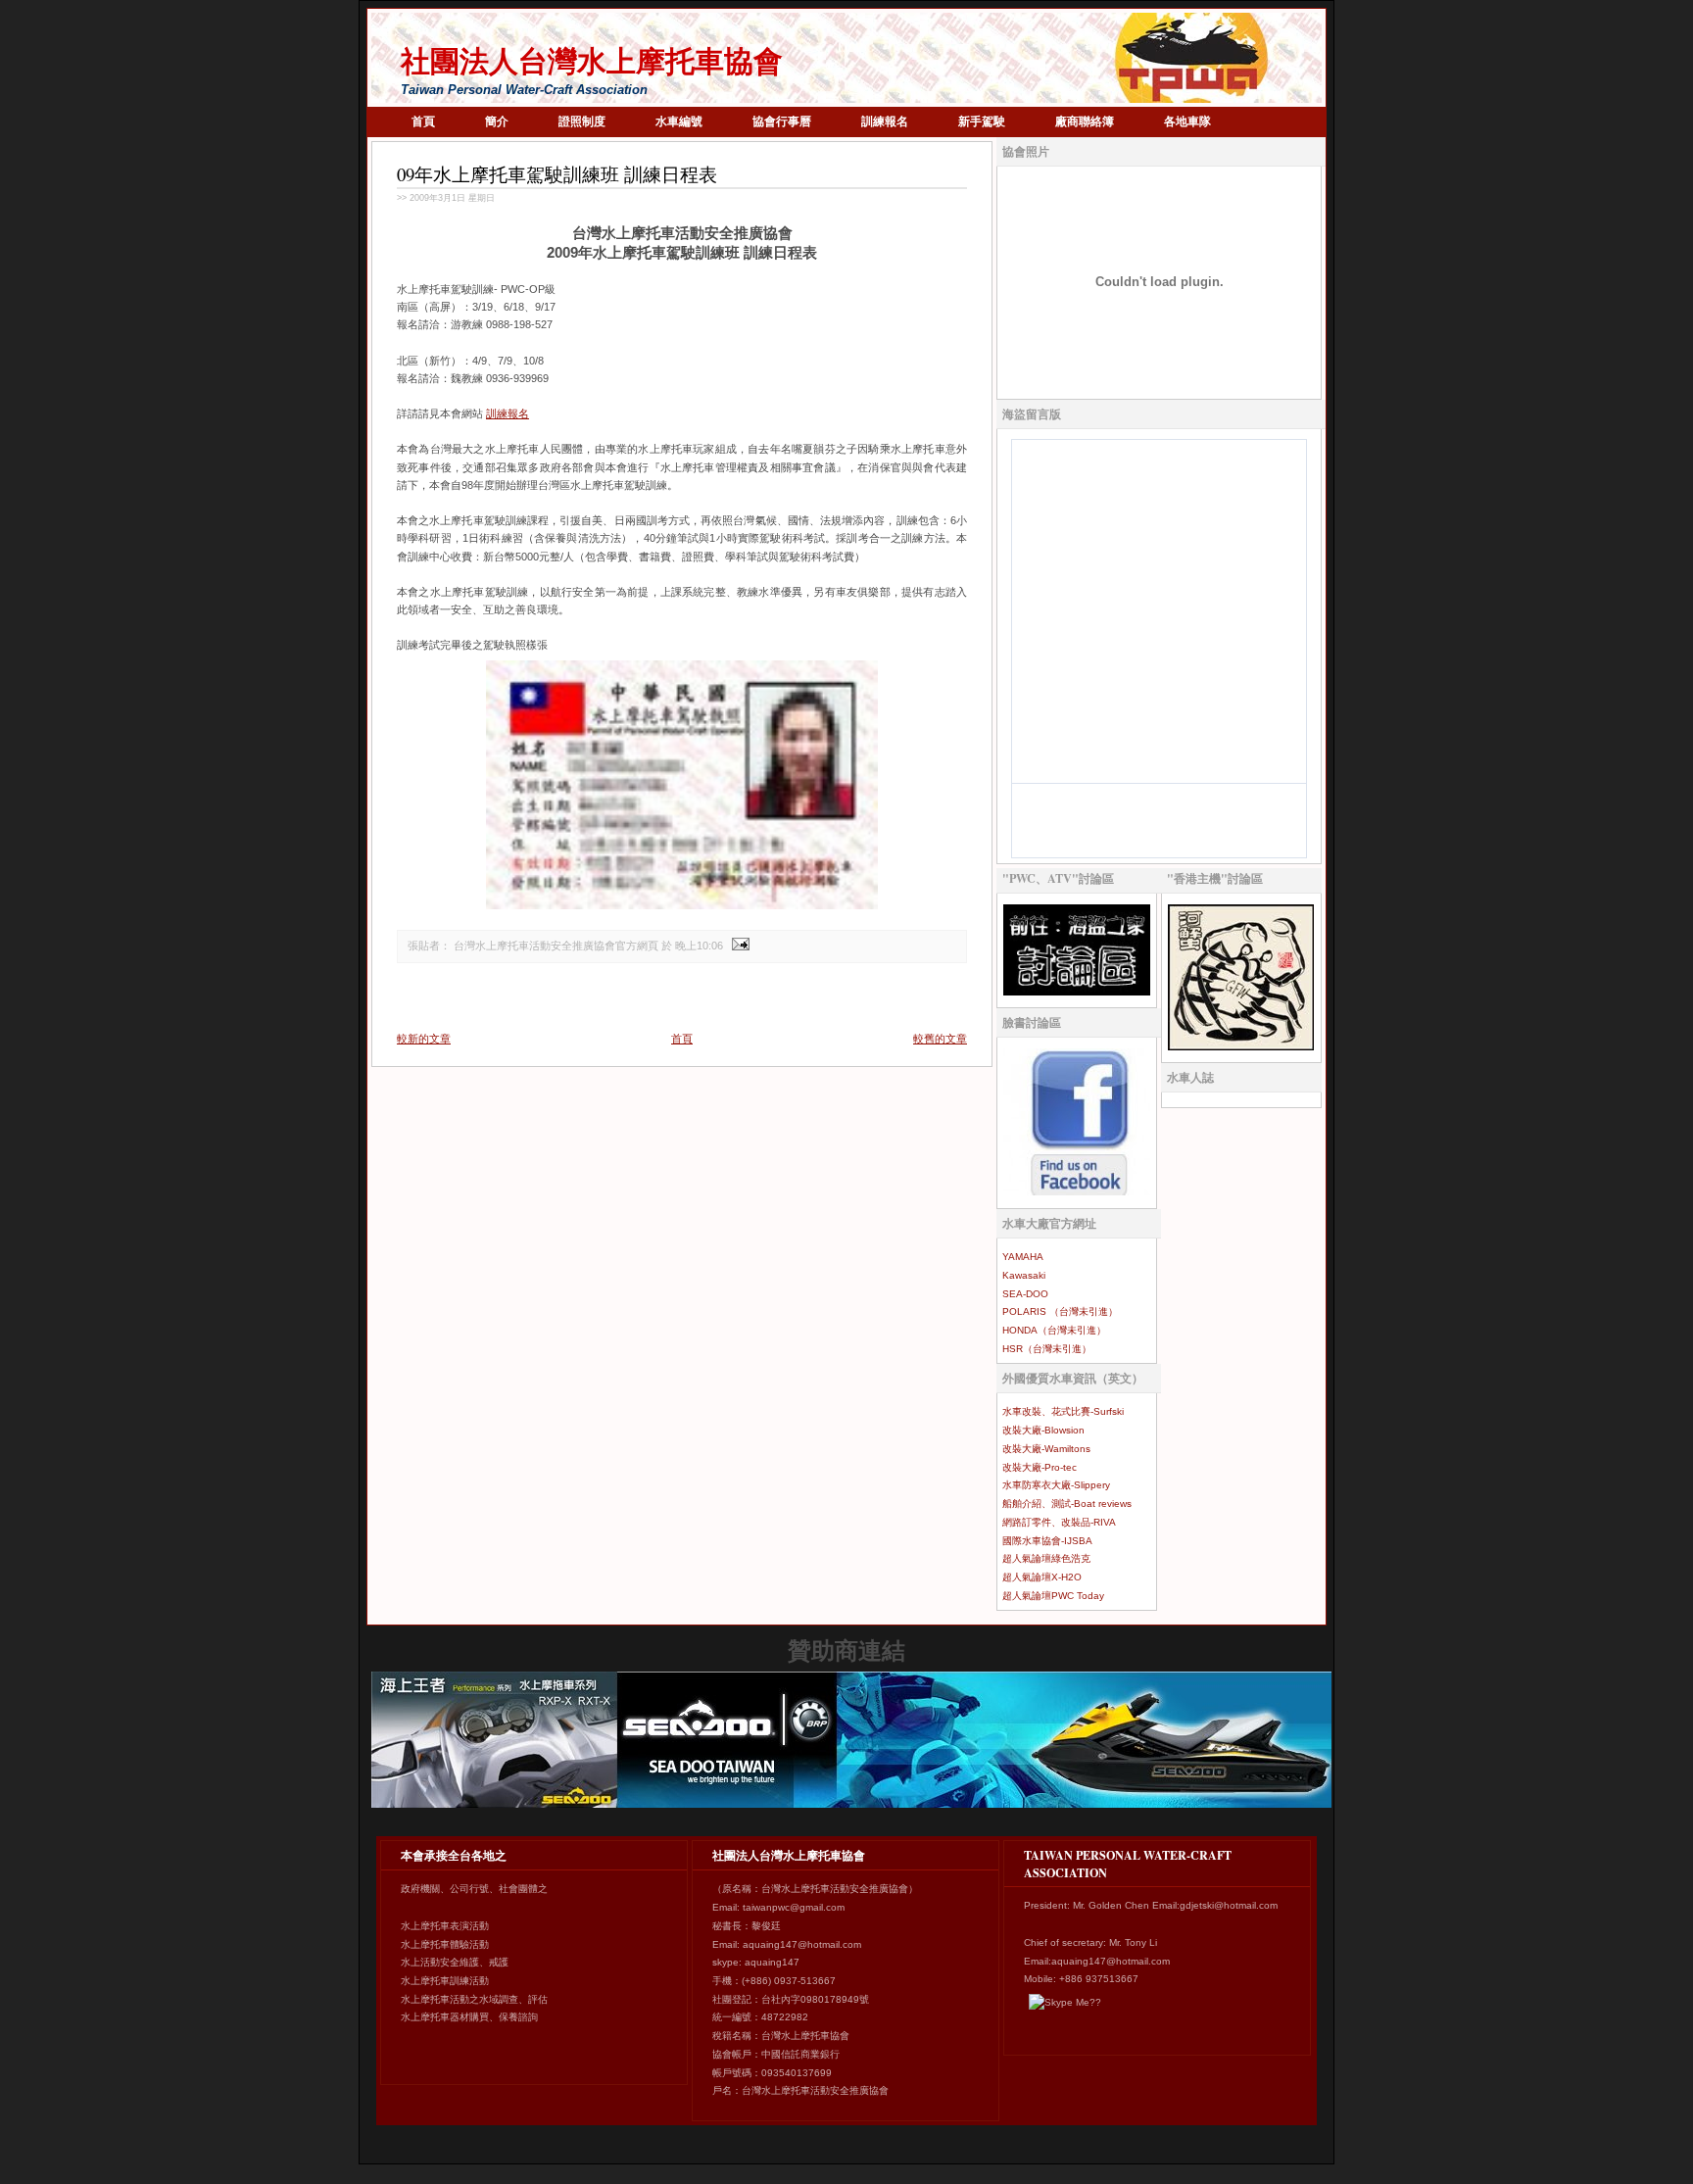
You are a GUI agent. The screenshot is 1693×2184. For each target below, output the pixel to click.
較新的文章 (424, 1039)
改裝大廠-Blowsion (1043, 1430)
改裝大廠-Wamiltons (1046, 1449)
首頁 (423, 121)
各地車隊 (1187, 121)
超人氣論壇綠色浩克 (1046, 1558)
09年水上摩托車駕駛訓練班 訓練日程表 (557, 174)
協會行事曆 (782, 121)
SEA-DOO (1025, 1294)
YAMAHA (1023, 1257)
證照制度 (582, 121)
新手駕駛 (982, 121)
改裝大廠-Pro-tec (1040, 1467)
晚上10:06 (699, 946)
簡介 (497, 121)
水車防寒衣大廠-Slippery (1056, 1485)
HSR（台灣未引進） (1047, 1349)
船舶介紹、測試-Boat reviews (1067, 1504)
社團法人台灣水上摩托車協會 (592, 61)
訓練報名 (885, 121)
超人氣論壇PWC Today (1053, 1596)
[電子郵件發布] (738, 946)
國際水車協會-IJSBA (1047, 1541)
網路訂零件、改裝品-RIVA (1059, 1522)
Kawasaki (1024, 1275)
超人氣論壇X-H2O (1042, 1577)
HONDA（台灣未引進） (1054, 1330)
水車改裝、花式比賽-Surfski (1063, 1411)
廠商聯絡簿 (1085, 121)
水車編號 (679, 121)
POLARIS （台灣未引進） (1060, 1311)
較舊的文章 (940, 1039)
